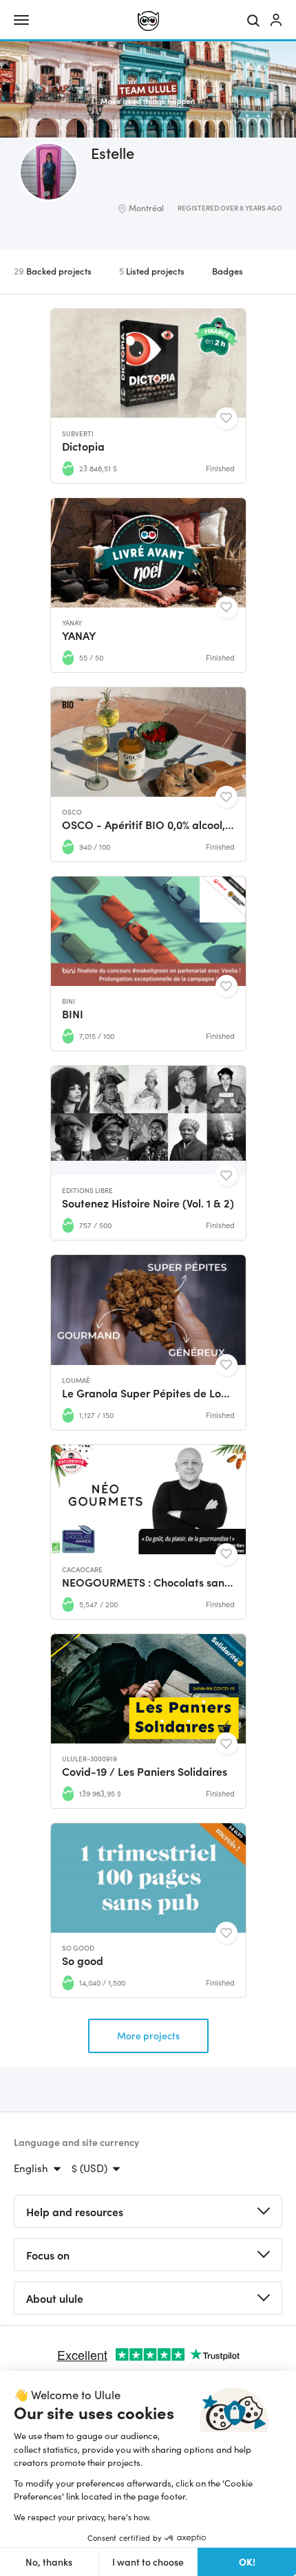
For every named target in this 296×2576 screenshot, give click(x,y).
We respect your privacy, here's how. (82, 2517)
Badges (228, 271)
